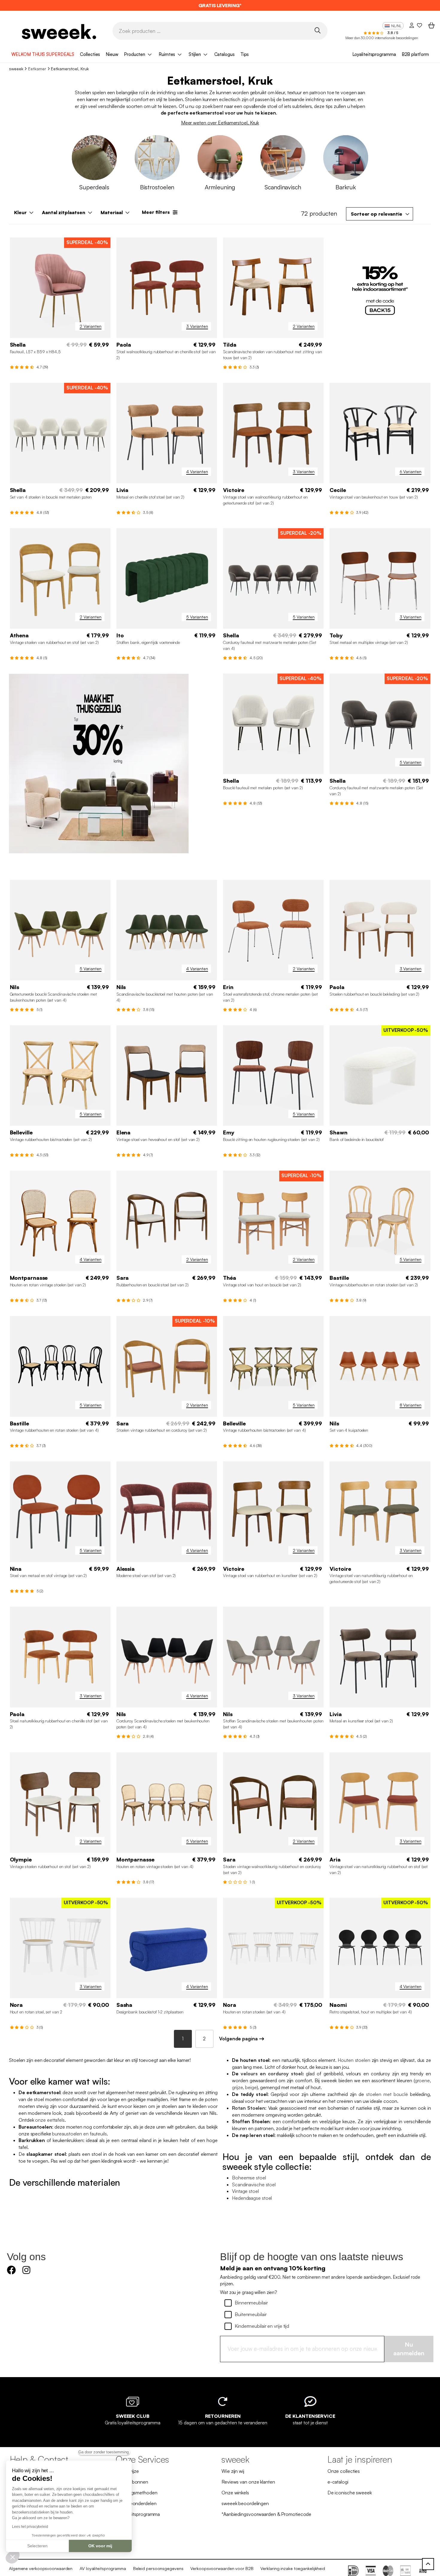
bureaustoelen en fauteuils (79, 2134)
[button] (13, 2557)
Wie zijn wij (233, 2471)
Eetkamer (37, 69)
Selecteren (37, 2546)
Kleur (20, 212)
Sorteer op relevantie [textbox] (377, 214)
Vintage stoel (245, 2191)
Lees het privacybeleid (30, 2527)
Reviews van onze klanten (248, 2482)
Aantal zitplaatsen (64, 212)
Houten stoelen (354, 2060)
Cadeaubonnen (132, 2482)
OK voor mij (100, 2546)
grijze (237, 2087)
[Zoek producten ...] (318, 30)
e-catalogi (338, 2482)
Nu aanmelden (409, 2349)
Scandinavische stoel (254, 2185)
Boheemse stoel (249, 2178)
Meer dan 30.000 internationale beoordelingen (382, 38)
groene (422, 2080)
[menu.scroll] (428, 2564)
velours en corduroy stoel (271, 2074)
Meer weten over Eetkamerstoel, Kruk (220, 123)
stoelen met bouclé (387, 2094)
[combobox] (380, 214)
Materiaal (112, 212)
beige (251, 2087)
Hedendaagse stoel (252, 2198)
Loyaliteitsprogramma (374, 54)
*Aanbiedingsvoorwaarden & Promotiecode (266, 2514)
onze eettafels (50, 2120)
